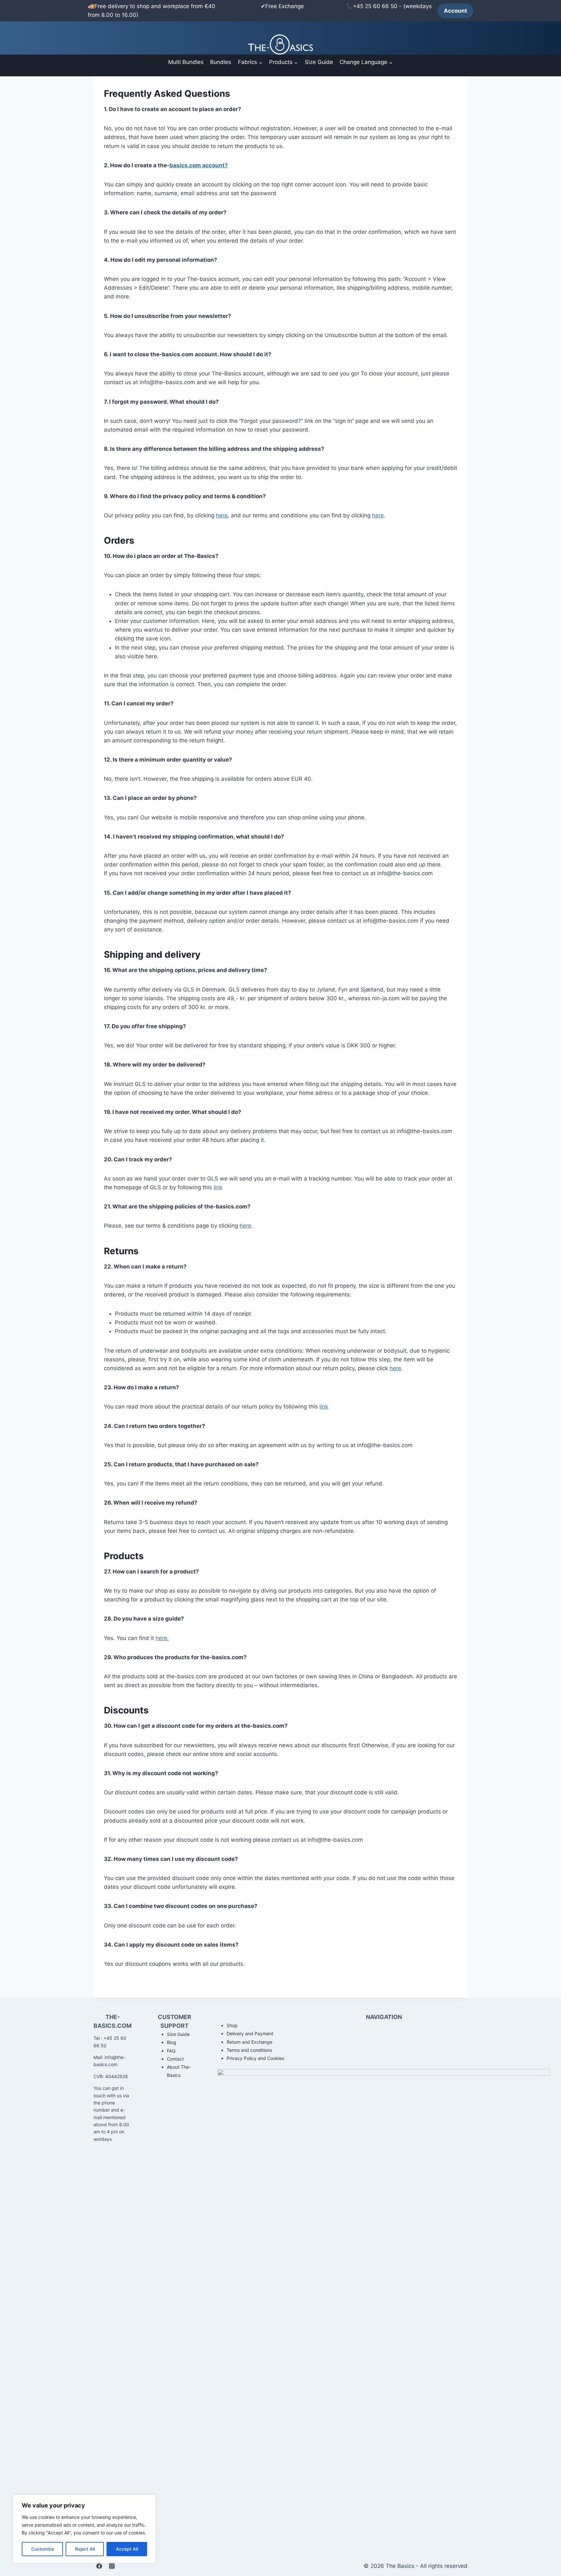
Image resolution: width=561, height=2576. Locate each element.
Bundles (221, 62)
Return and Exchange (249, 2042)
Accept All (127, 2549)
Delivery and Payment (250, 2033)
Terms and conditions (249, 2050)
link (218, 1187)
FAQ (171, 2051)
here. (162, 1638)
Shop (232, 2025)
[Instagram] (112, 2566)
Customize (43, 2549)
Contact (175, 2059)
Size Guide (319, 62)
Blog (172, 2042)
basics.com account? (199, 165)
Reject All (85, 2549)
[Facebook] (99, 2566)
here (222, 515)
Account (455, 11)
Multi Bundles (186, 62)
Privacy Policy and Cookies (255, 2058)
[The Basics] (280, 44)
